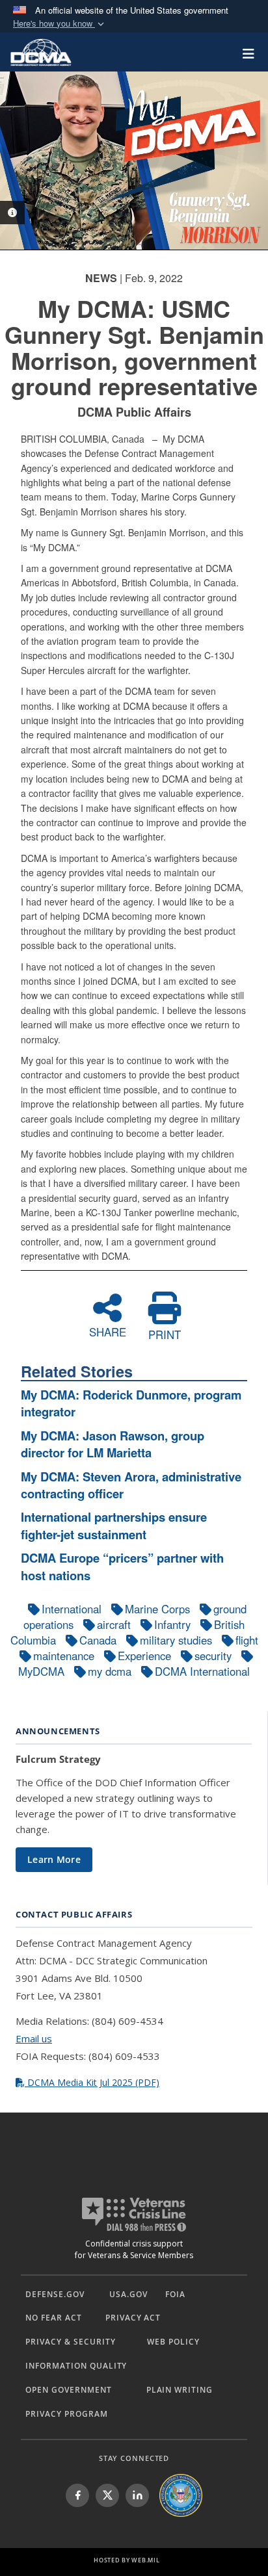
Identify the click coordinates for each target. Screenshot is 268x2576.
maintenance (64, 1656)
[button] (60, 24)
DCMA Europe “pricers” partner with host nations (122, 1566)
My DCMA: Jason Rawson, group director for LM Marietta (113, 1444)
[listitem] (77, 2495)
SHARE (108, 1331)
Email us (34, 2038)
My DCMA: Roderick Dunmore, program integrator (131, 1403)
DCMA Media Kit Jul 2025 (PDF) (92, 2082)
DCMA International (202, 1671)
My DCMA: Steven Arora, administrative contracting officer (131, 1485)
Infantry (172, 1624)
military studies (176, 1640)
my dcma (110, 1671)
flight (247, 1640)
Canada (98, 1640)
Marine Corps (157, 1609)
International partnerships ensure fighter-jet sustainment (114, 1525)
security (213, 1656)
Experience (144, 1656)
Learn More (54, 1859)
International (72, 1609)
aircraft (114, 1624)
